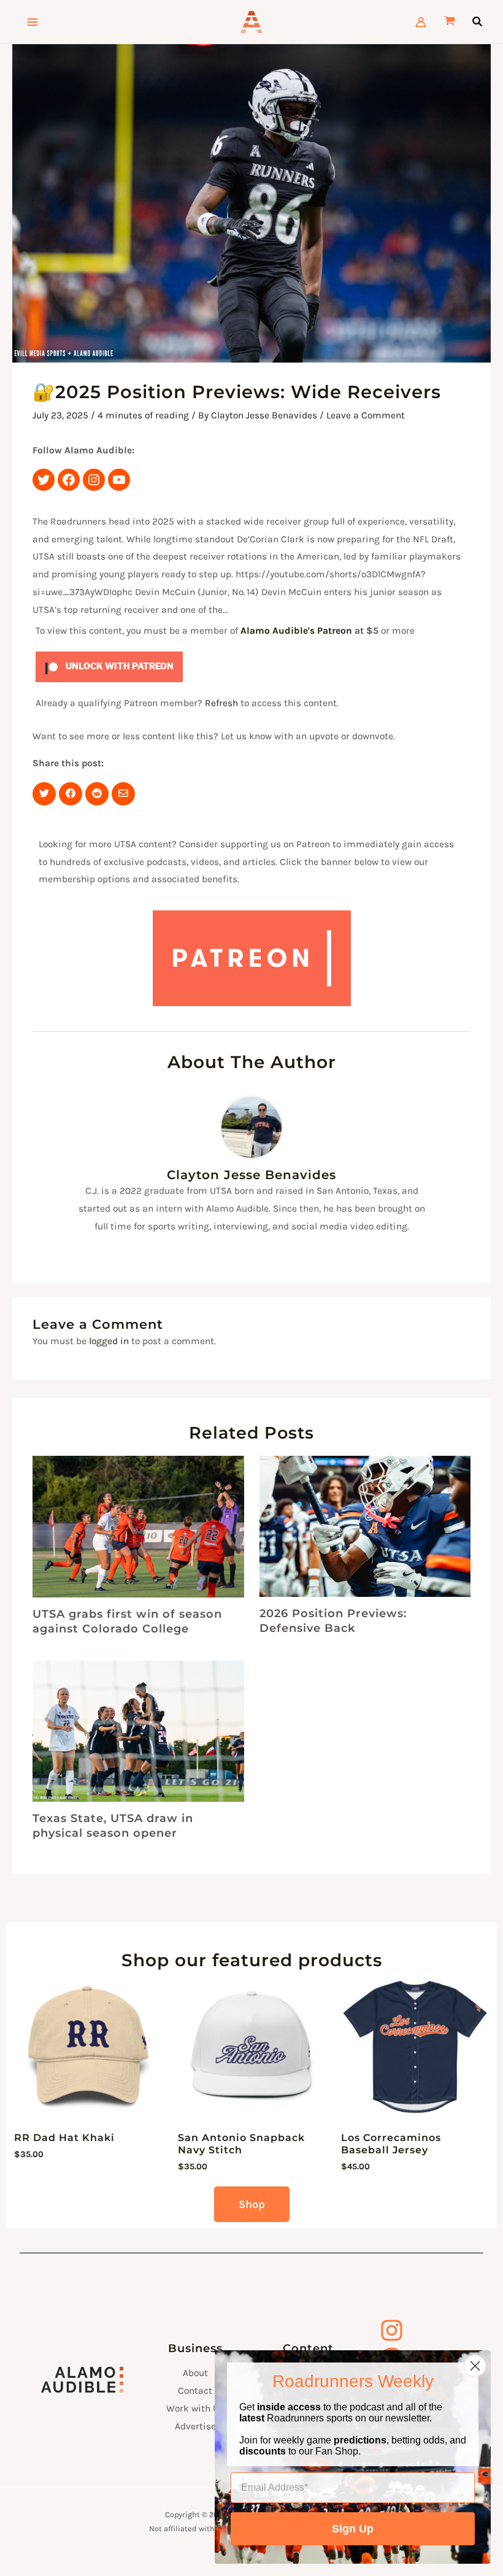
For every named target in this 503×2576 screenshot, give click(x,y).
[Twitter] (44, 480)
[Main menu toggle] (33, 22)
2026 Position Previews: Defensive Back (333, 1621)
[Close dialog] (475, 2366)
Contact (195, 2391)
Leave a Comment (366, 415)
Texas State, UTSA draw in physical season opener (113, 1825)
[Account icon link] (421, 22)
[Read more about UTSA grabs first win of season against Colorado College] (138, 1527)
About (195, 2373)
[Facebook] (69, 480)
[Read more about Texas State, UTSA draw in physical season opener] (138, 1731)
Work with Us (195, 2409)
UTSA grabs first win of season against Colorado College (127, 1621)
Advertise (195, 2426)
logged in (109, 1341)
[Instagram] (94, 480)
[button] (478, 22)
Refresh (221, 703)
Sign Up (353, 2529)
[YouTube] (119, 480)
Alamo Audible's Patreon (296, 631)
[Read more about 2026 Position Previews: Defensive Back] (365, 1526)
